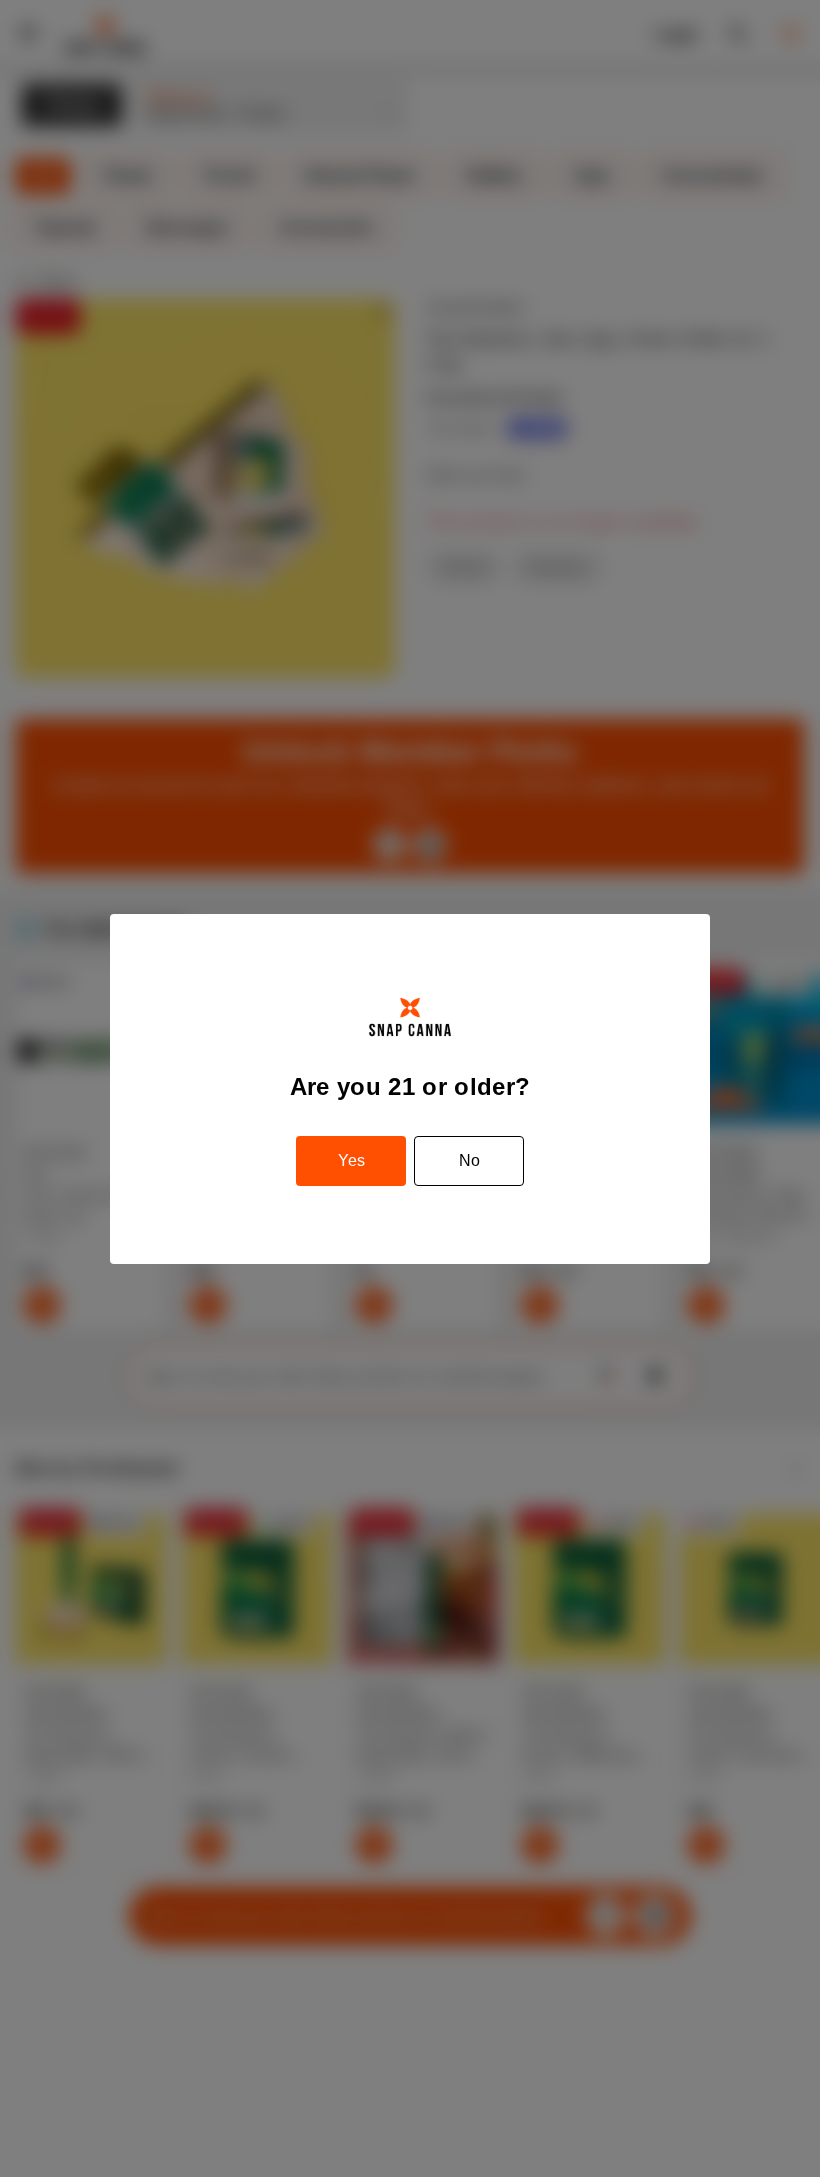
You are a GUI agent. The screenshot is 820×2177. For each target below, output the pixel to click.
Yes (351, 1160)
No (469, 1160)
